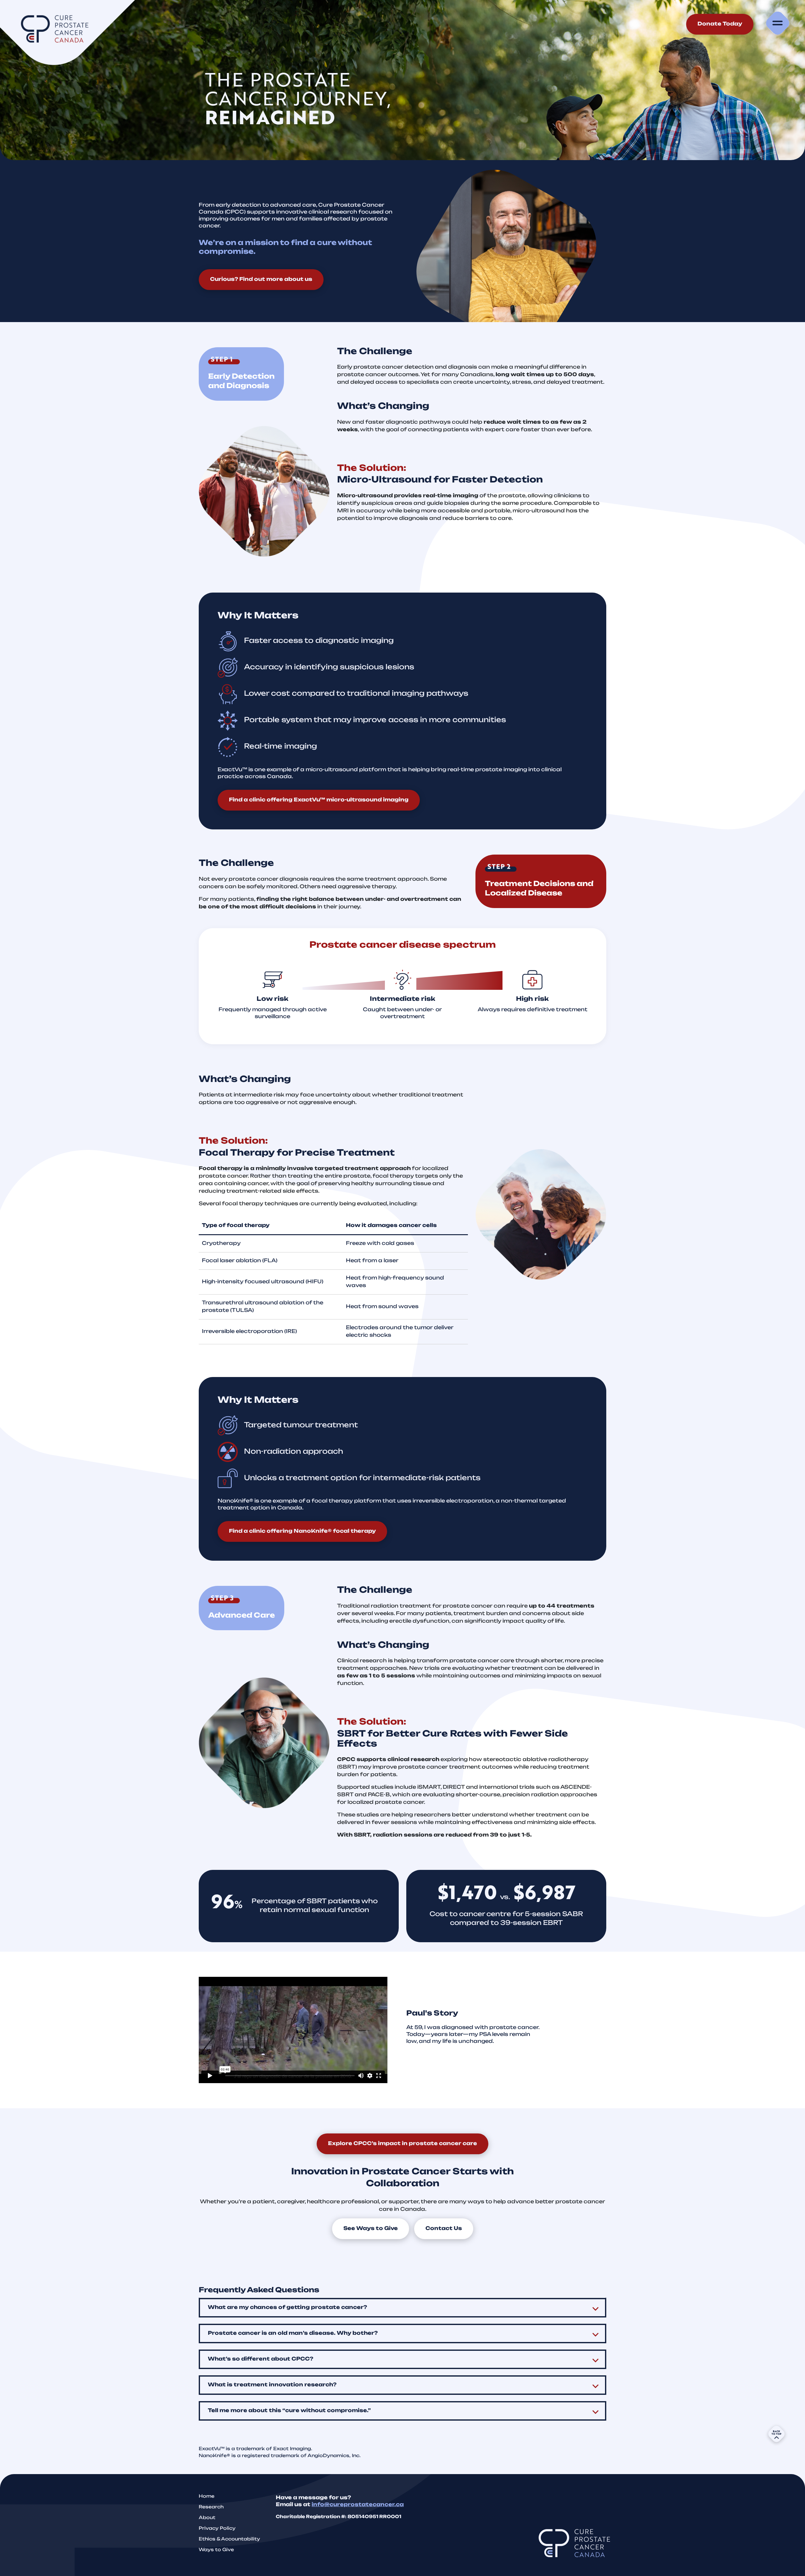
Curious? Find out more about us (261, 280)
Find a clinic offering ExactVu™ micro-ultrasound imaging (319, 800)
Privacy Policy (217, 2529)
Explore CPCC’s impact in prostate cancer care (402, 2144)
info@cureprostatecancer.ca (358, 2505)
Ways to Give (216, 2550)
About (207, 2518)
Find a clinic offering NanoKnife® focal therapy (302, 1531)
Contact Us (444, 2229)
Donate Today (720, 24)
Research (211, 2507)
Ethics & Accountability (229, 2539)
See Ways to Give (371, 2229)
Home (207, 2497)
